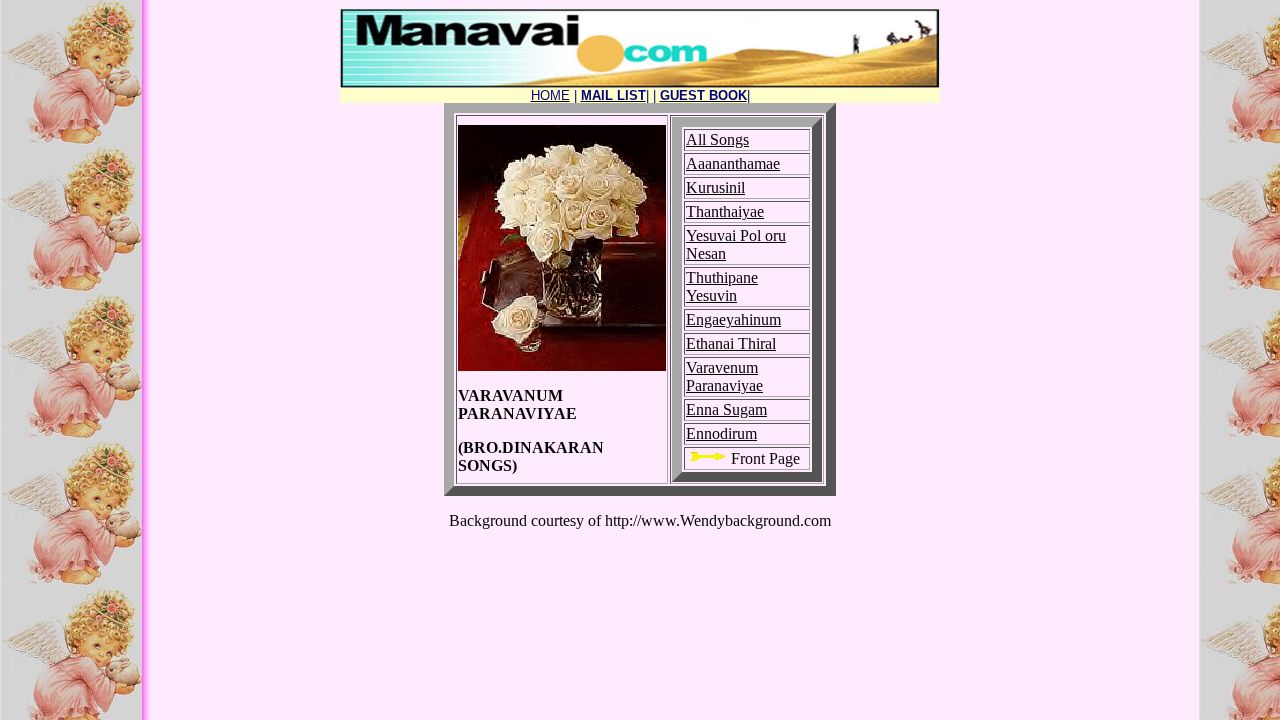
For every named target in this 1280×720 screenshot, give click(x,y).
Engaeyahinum (733, 319)
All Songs (717, 139)
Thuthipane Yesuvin (722, 286)
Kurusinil (715, 187)
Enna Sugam (726, 409)
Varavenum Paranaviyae (724, 376)
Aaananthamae (733, 163)
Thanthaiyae (725, 211)
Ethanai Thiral (731, 343)
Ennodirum (721, 433)
